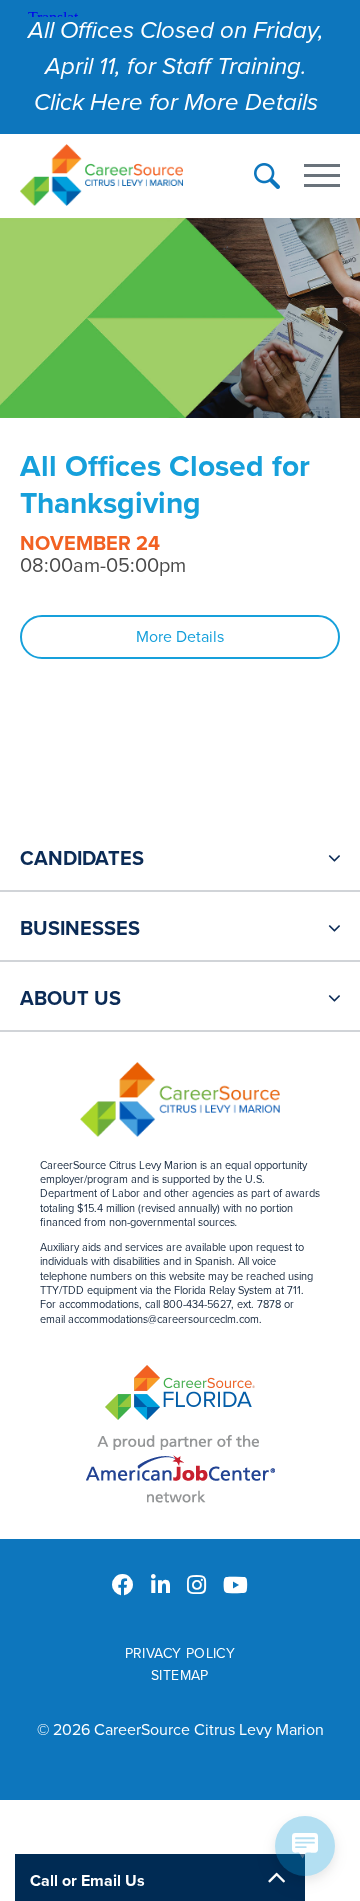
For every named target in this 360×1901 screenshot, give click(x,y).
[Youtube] (235, 1586)
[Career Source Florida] (180, 1395)
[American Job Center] (180, 1468)
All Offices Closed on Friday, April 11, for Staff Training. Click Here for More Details (176, 66)
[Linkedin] (160, 1586)
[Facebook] (123, 1586)
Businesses (80, 929)
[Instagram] (196, 1586)
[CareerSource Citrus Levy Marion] (101, 177)
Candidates (82, 859)
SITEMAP (180, 1675)
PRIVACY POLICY (180, 1653)
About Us (70, 999)
